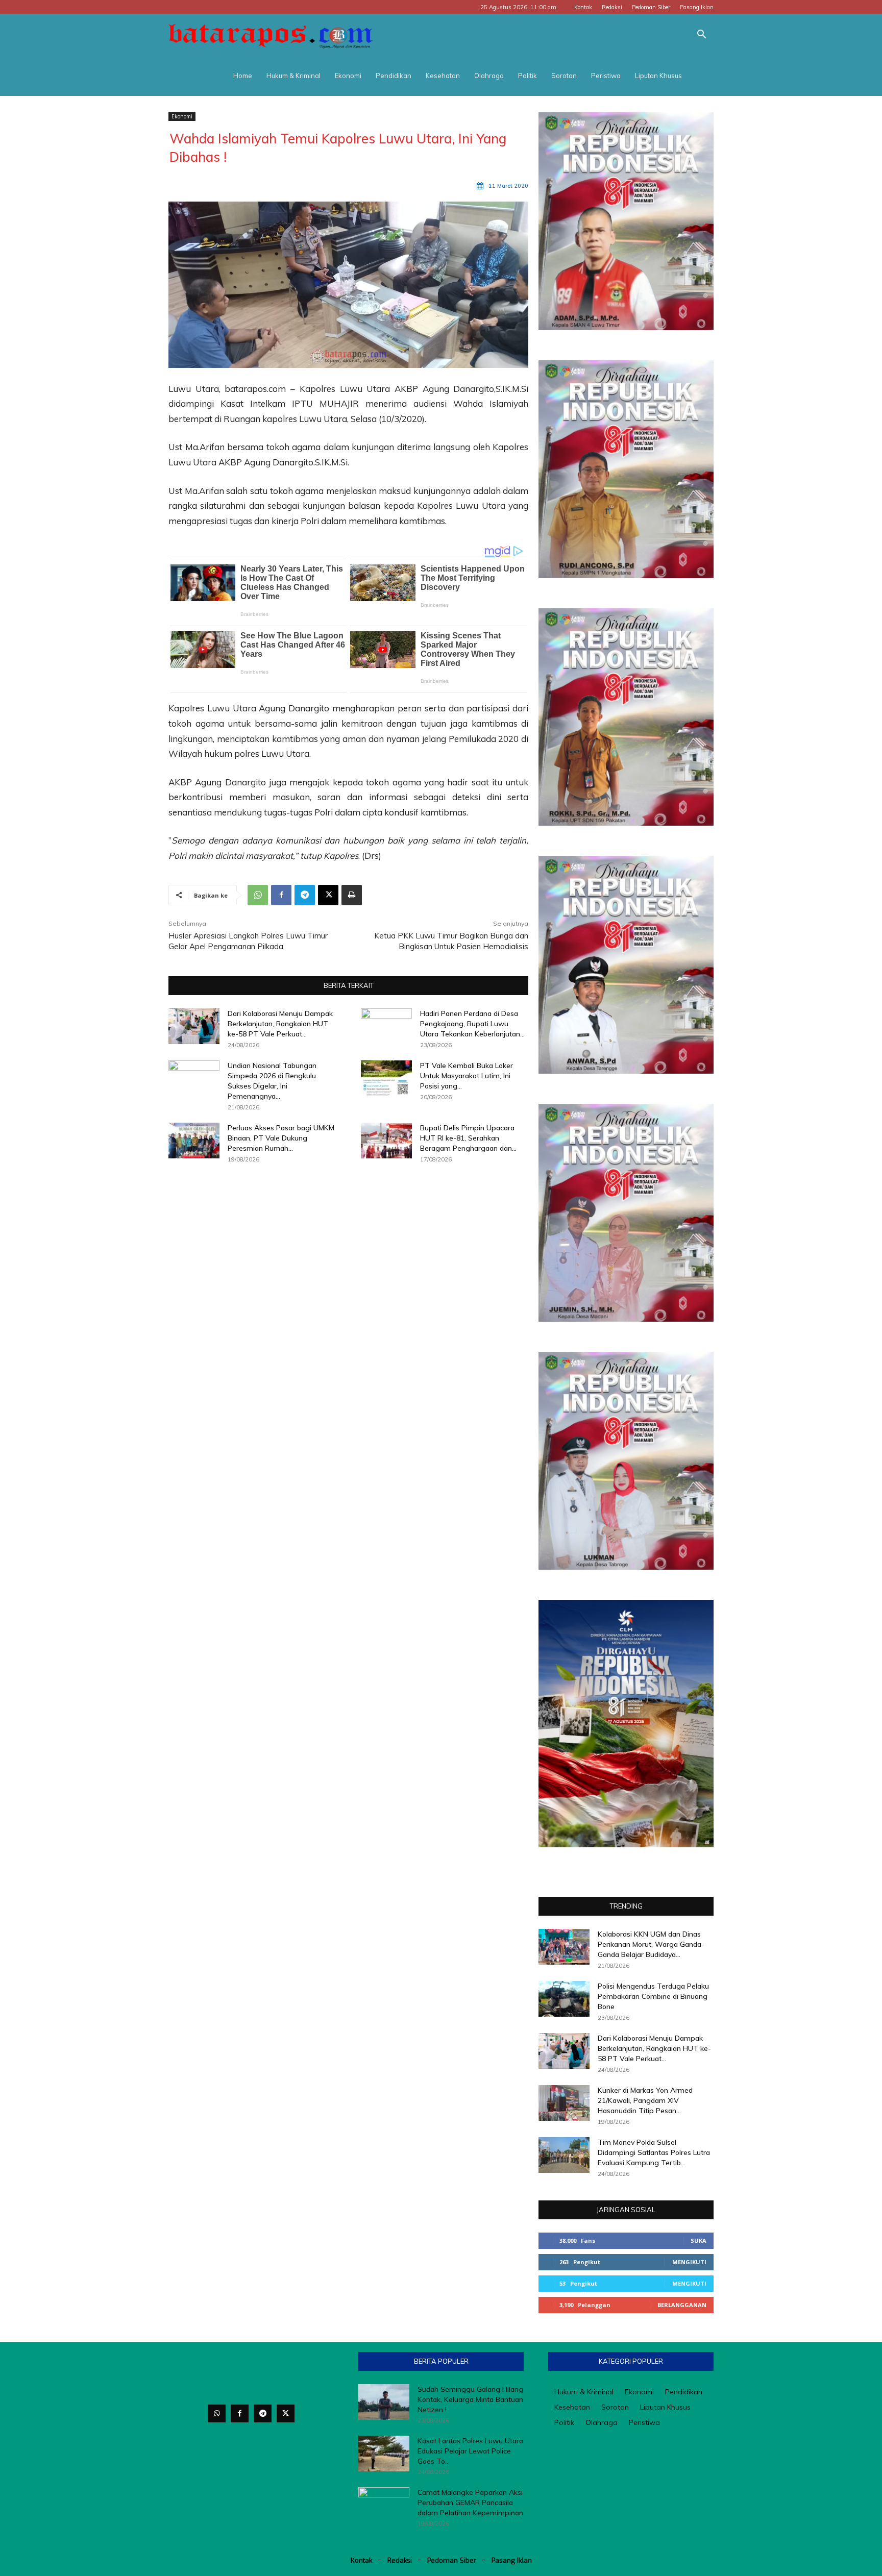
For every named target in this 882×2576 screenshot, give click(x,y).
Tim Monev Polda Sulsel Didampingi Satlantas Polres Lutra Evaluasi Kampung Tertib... (654, 2152)
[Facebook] (281, 895)
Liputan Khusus (658, 76)
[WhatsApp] (258, 895)
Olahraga (489, 76)
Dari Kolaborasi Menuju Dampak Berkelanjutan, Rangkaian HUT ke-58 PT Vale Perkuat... (280, 1024)
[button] (701, 35)
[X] (328, 895)
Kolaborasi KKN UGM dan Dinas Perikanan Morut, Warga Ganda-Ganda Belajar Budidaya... (651, 1944)
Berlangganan (682, 2305)
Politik (528, 76)
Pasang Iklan (697, 7)
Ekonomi (348, 76)
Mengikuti (689, 2262)
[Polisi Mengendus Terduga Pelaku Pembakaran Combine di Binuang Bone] (564, 1999)
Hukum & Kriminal (293, 76)
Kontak (583, 7)
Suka (699, 2240)
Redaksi (612, 7)
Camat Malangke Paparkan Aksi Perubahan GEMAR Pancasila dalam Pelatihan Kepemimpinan (470, 2503)
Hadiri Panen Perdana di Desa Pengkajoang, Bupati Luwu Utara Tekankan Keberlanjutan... (472, 1024)
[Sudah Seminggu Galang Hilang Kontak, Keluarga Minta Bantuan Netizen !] (384, 2402)
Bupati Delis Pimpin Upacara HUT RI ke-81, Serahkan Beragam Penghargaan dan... (468, 1138)
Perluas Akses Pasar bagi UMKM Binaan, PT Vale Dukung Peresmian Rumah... (281, 1138)
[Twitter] (286, 2413)
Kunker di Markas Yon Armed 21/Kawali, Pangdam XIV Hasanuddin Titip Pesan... (645, 2100)
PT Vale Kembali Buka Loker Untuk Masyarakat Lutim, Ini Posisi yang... (467, 1076)
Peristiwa (606, 76)
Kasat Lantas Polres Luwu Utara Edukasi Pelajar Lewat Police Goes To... (470, 2451)
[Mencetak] (352, 895)
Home (243, 76)
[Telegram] (305, 895)
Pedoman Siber (651, 7)
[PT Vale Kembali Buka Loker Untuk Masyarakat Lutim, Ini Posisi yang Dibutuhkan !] (386, 1078)
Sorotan (564, 76)
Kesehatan (443, 76)
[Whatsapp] (217, 2413)
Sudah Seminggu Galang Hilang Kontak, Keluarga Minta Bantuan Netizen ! (470, 2399)
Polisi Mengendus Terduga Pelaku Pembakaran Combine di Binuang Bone (653, 1996)
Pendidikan (394, 76)
